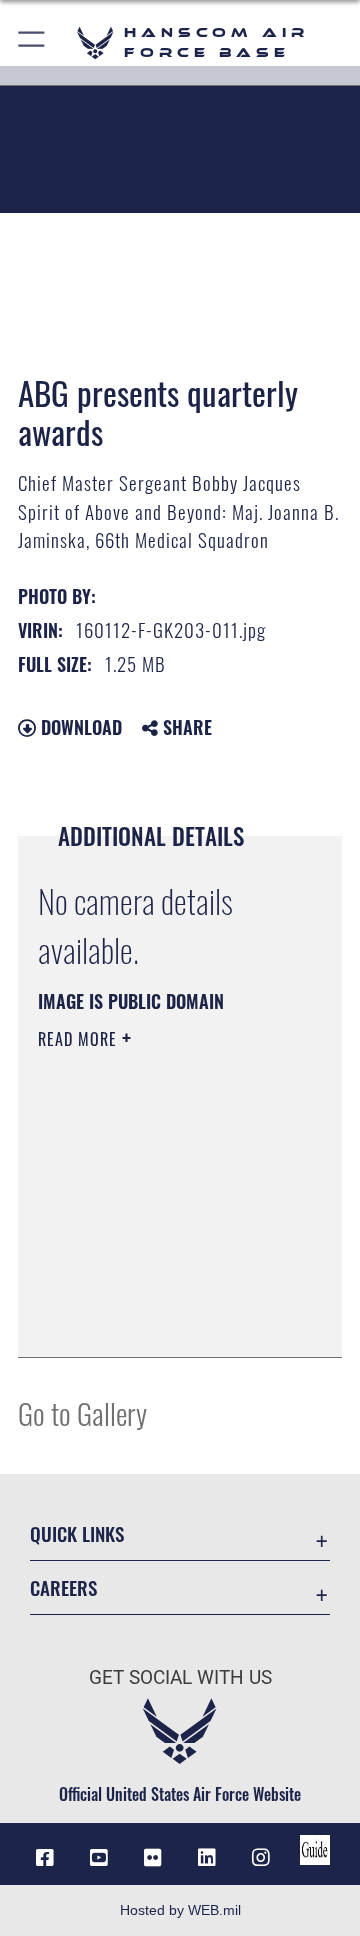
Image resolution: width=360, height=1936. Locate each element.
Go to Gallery (82, 1412)
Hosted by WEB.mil (180, 1910)
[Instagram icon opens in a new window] (261, 1858)
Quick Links (77, 1533)
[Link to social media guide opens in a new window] (315, 1850)
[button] (32, 42)
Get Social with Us (180, 1677)
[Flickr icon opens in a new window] (153, 1858)
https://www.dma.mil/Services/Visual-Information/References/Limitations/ (159, 1320)
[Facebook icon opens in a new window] (45, 1858)
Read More (80, 1039)
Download (79, 727)
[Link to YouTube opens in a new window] (99, 1858)
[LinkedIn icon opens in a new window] (207, 1858)
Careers (63, 1587)
